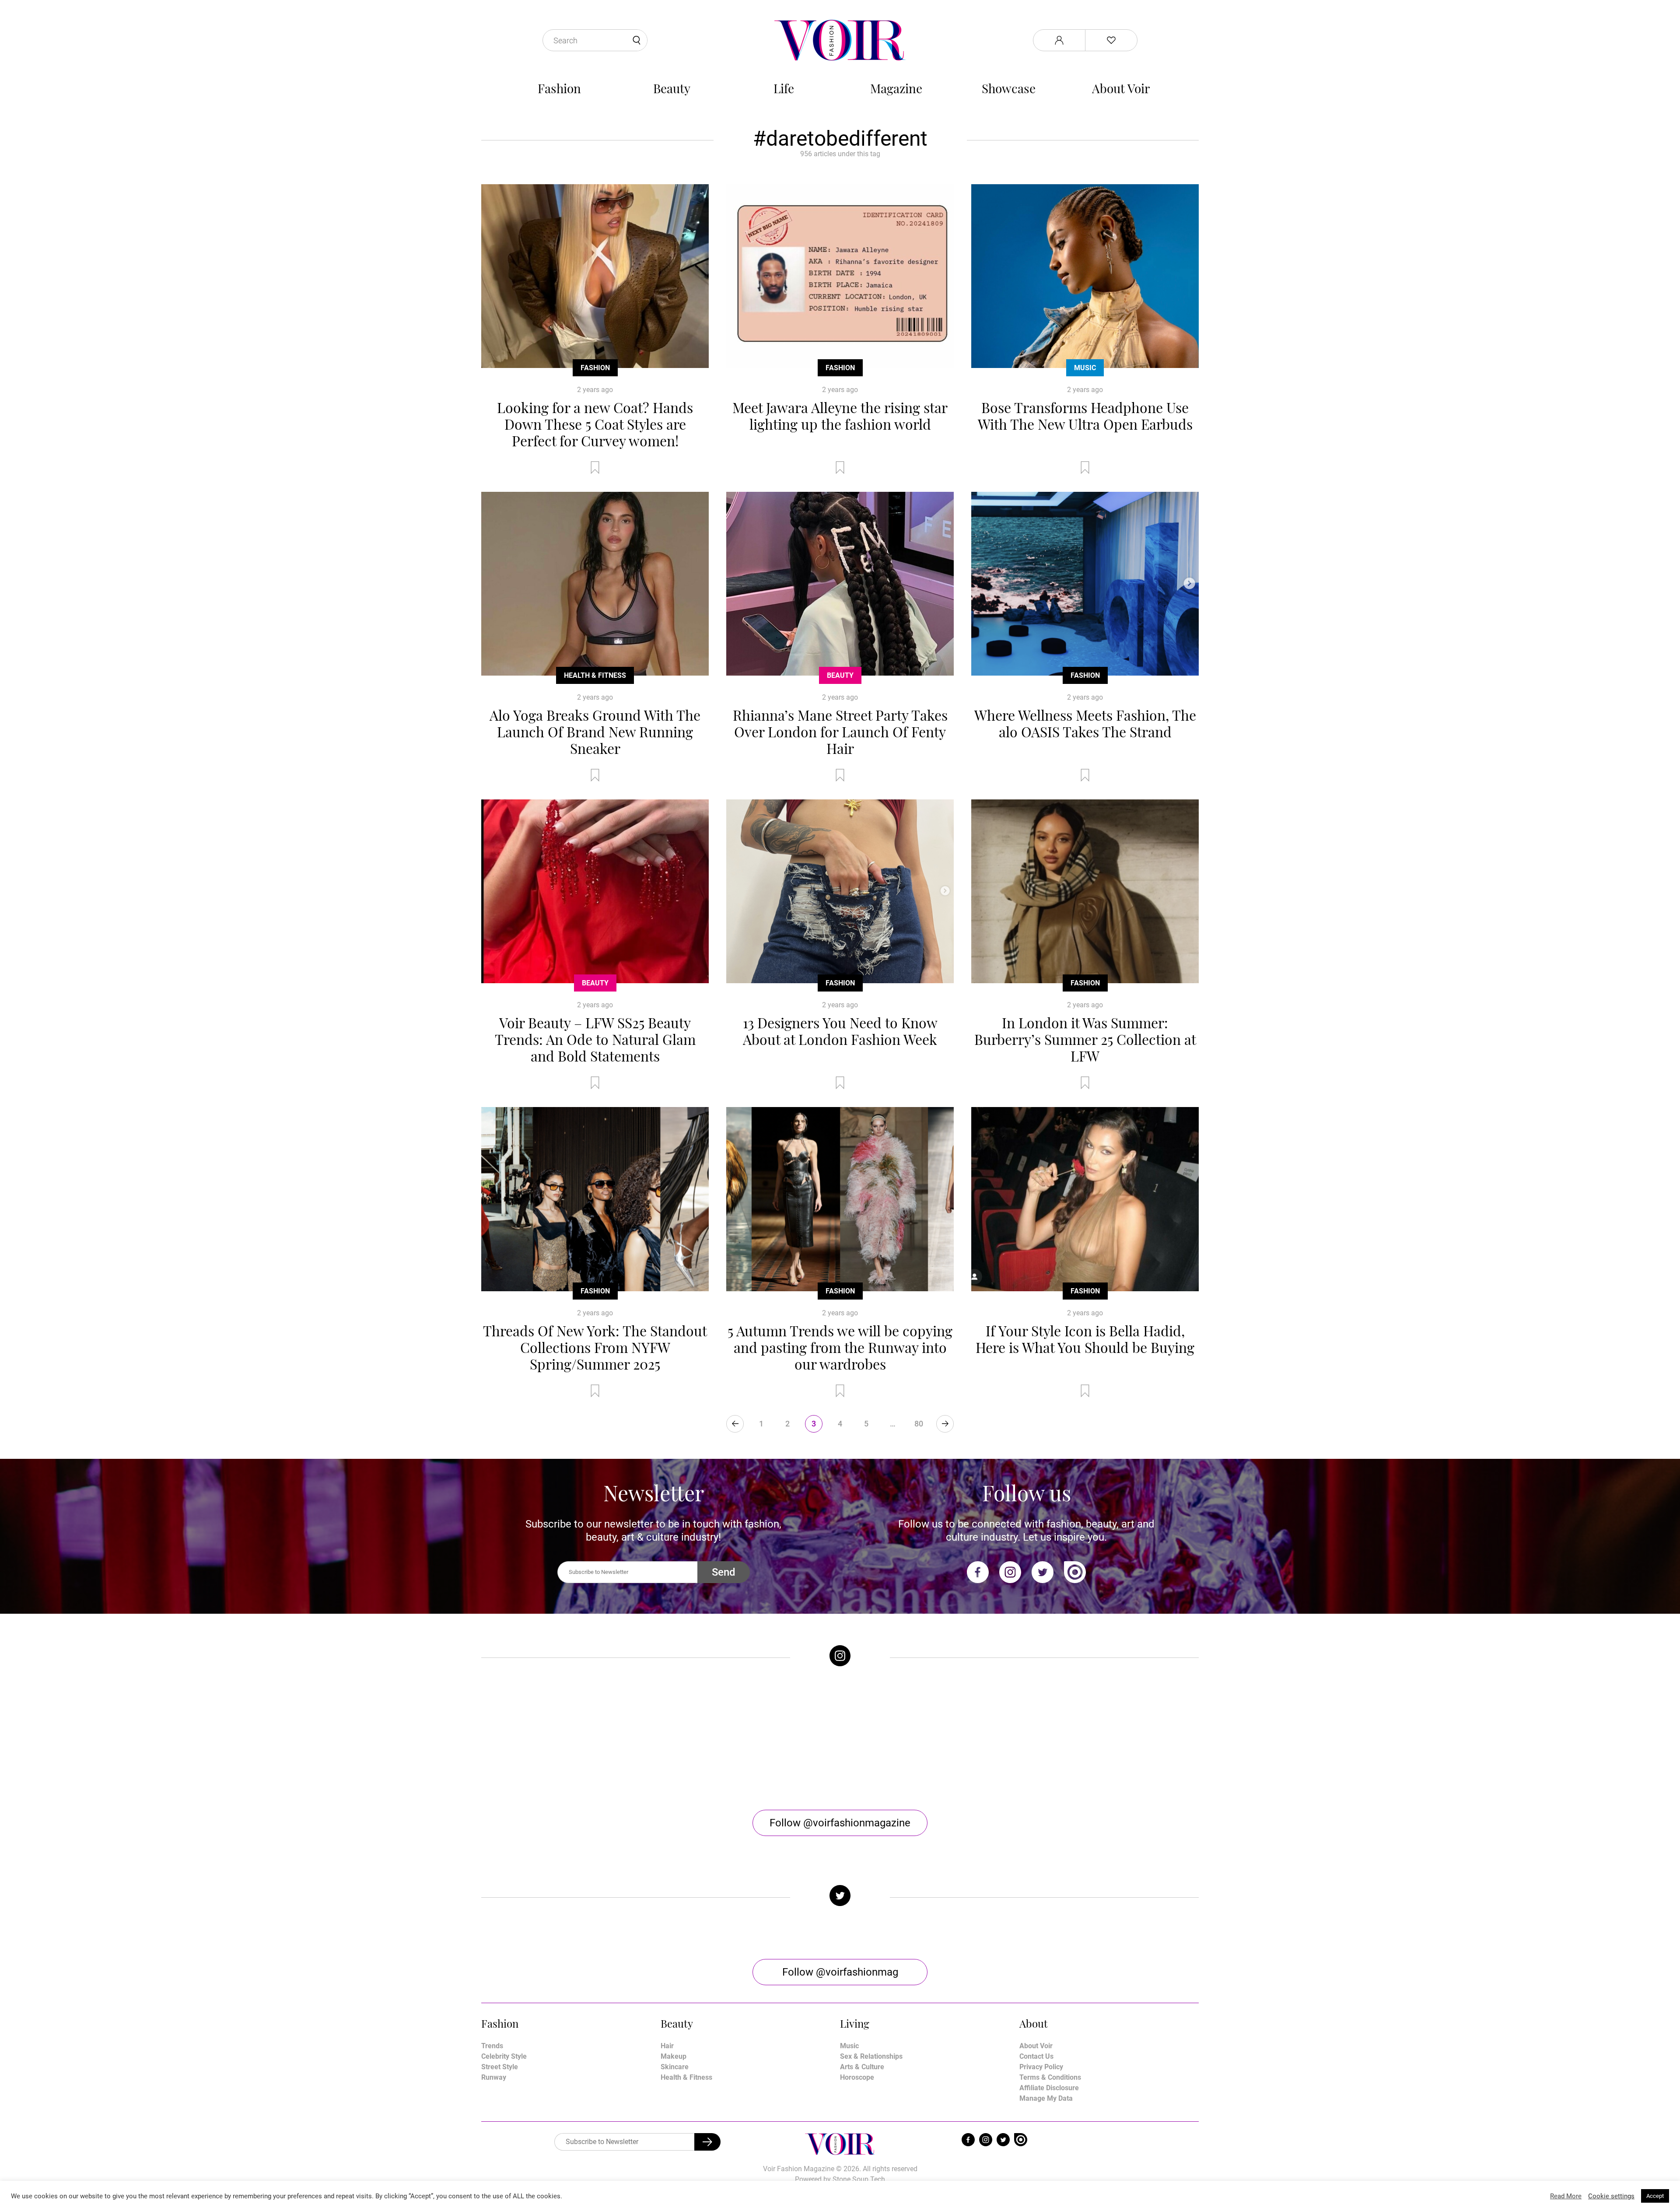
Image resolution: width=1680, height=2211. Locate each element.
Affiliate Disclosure (1049, 2088)
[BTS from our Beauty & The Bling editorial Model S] (571, 1738)
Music (1085, 368)
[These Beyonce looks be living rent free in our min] (1109, 1738)
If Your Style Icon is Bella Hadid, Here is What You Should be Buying (1085, 1339)
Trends (492, 2046)
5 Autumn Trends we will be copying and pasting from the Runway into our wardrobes (840, 1347)
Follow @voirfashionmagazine (840, 1823)
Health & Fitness (595, 675)
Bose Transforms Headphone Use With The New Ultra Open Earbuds (1085, 415)
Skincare (675, 2067)
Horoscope (857, 2077)
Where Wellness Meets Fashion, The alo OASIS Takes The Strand (1085, 723)
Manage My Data (1046, 2098)
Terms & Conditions (1050, 2077)
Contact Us (1036, 2056)
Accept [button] (1655, 2196)
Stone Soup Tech (859, 2179)
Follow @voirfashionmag (840, 1972)
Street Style (500, 2067)
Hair (667, 2046)
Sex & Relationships (871, 2056)
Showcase (1009, 88)
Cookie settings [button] (1611, 2196)
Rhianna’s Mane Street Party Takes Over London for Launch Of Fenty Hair (840, 731)
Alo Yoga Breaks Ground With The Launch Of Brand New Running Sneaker (595, 731)
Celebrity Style (504, 2056)
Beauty (672, 88)
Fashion (559, 88)
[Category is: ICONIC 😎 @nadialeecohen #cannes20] (750, 1738)
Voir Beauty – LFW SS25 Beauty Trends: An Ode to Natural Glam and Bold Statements (595, 1039)
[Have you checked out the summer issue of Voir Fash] (930, 1738)
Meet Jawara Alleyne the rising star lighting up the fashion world (840, 415)
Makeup (674, 2056)
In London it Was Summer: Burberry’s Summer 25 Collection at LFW (1085, 1039)
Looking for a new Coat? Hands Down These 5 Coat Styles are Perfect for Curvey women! (595, 424)
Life (784, 88)
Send (724, 1572)
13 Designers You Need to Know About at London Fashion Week (840, 1031)
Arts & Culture (862, 2067)
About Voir (1121, 88)
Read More (1566, 2196)
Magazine (896, 88)
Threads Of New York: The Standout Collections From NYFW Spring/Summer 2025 (595, 1347)
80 (919, 1424)
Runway (494, 2077)
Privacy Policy (1041, 2067)
